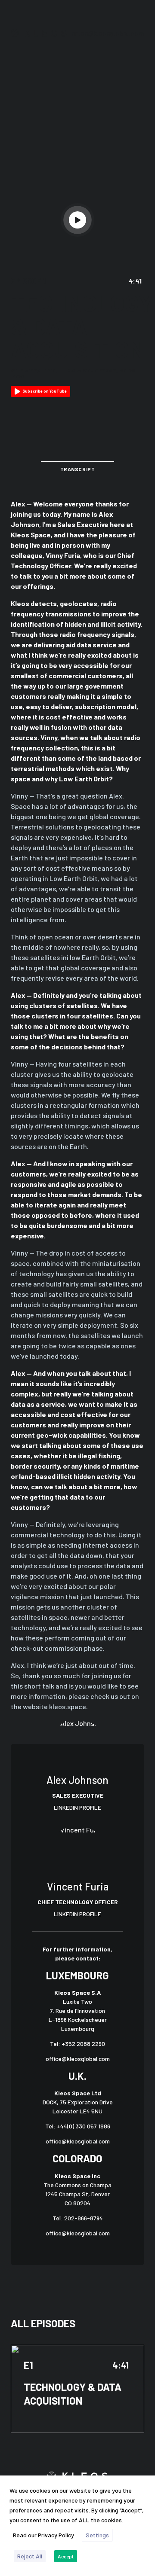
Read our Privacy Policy (43, 2535)
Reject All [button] (30, 2556)
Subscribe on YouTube (45, 391)
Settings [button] (97, 2535)
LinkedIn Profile (77, 1807)
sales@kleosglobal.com (108, 33)
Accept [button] (66, 2556)
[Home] (39, 33)
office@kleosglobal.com (78, 2059)
